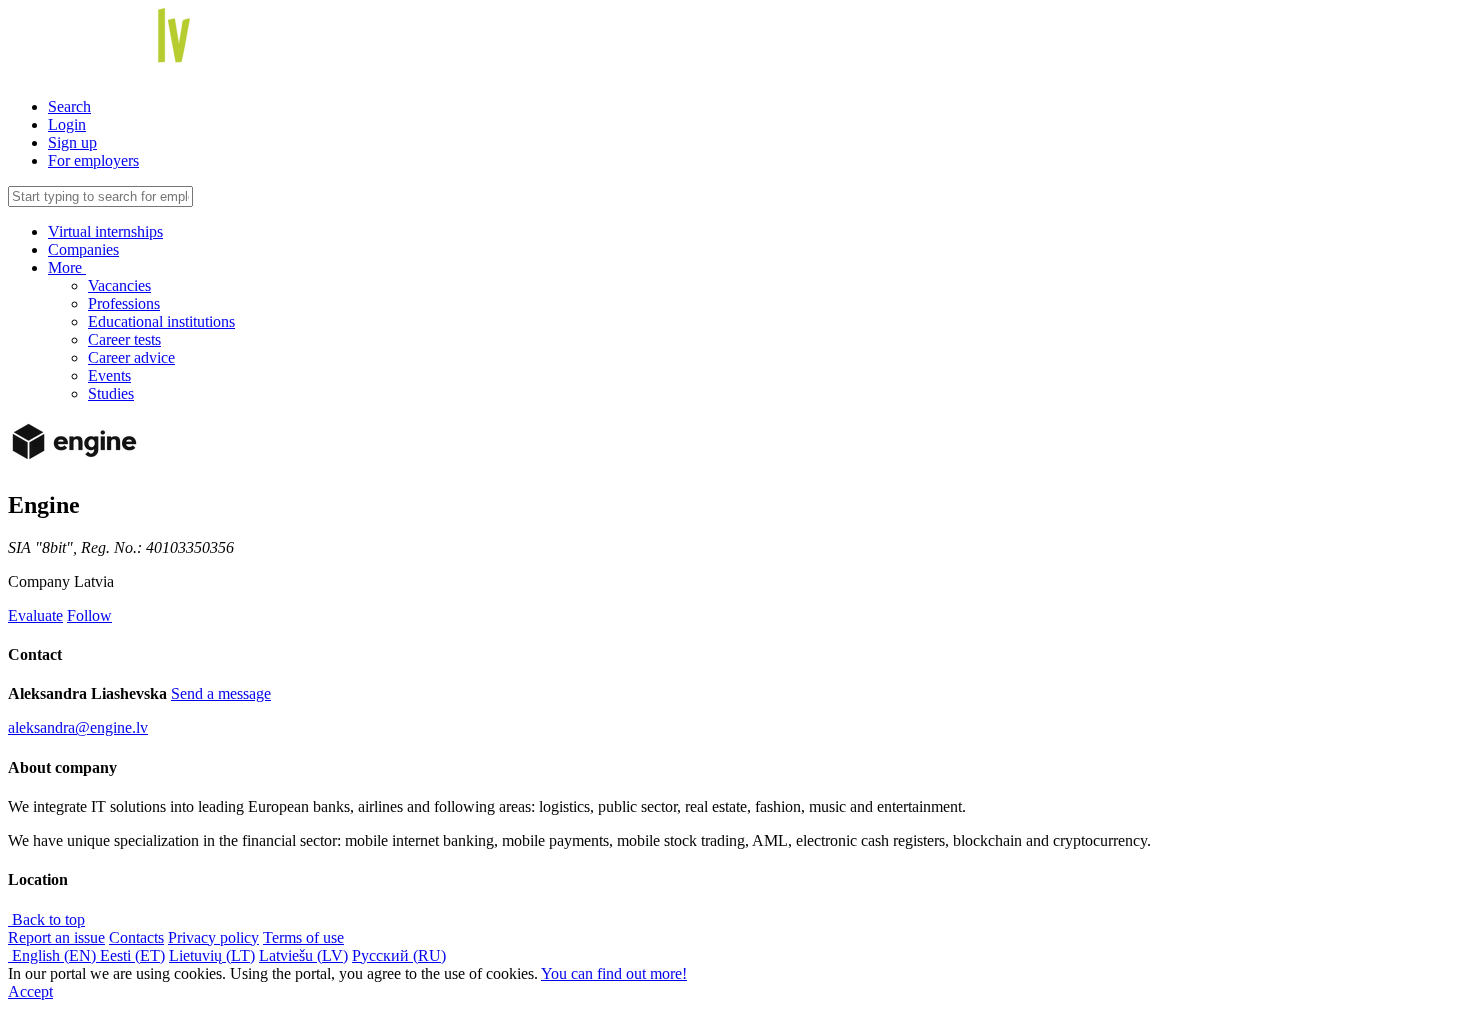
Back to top (46, 919)
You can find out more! (614, 973)
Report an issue (56, 937)
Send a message (221, 693)
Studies (111, 393)
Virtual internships (105, 231)
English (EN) (54, 955)
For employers (93, 160)
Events (109, 375)
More (67, 267)
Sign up (72, 142)
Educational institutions (161, 321)
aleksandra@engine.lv (78, 727)
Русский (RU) (399, 955)
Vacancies (119, 285)
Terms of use (303, 937)
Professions (124, 303)
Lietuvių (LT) (212, 955)
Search (69, 106)
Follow (89, 615)
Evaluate (35, 615)
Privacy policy (213, 937)
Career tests (124, 339)
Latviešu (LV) (303, 955)
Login (67, 124)
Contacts (136, 937)
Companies (83, 249)
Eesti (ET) (132, 955)
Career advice (131, 357)
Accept (30, 991)
